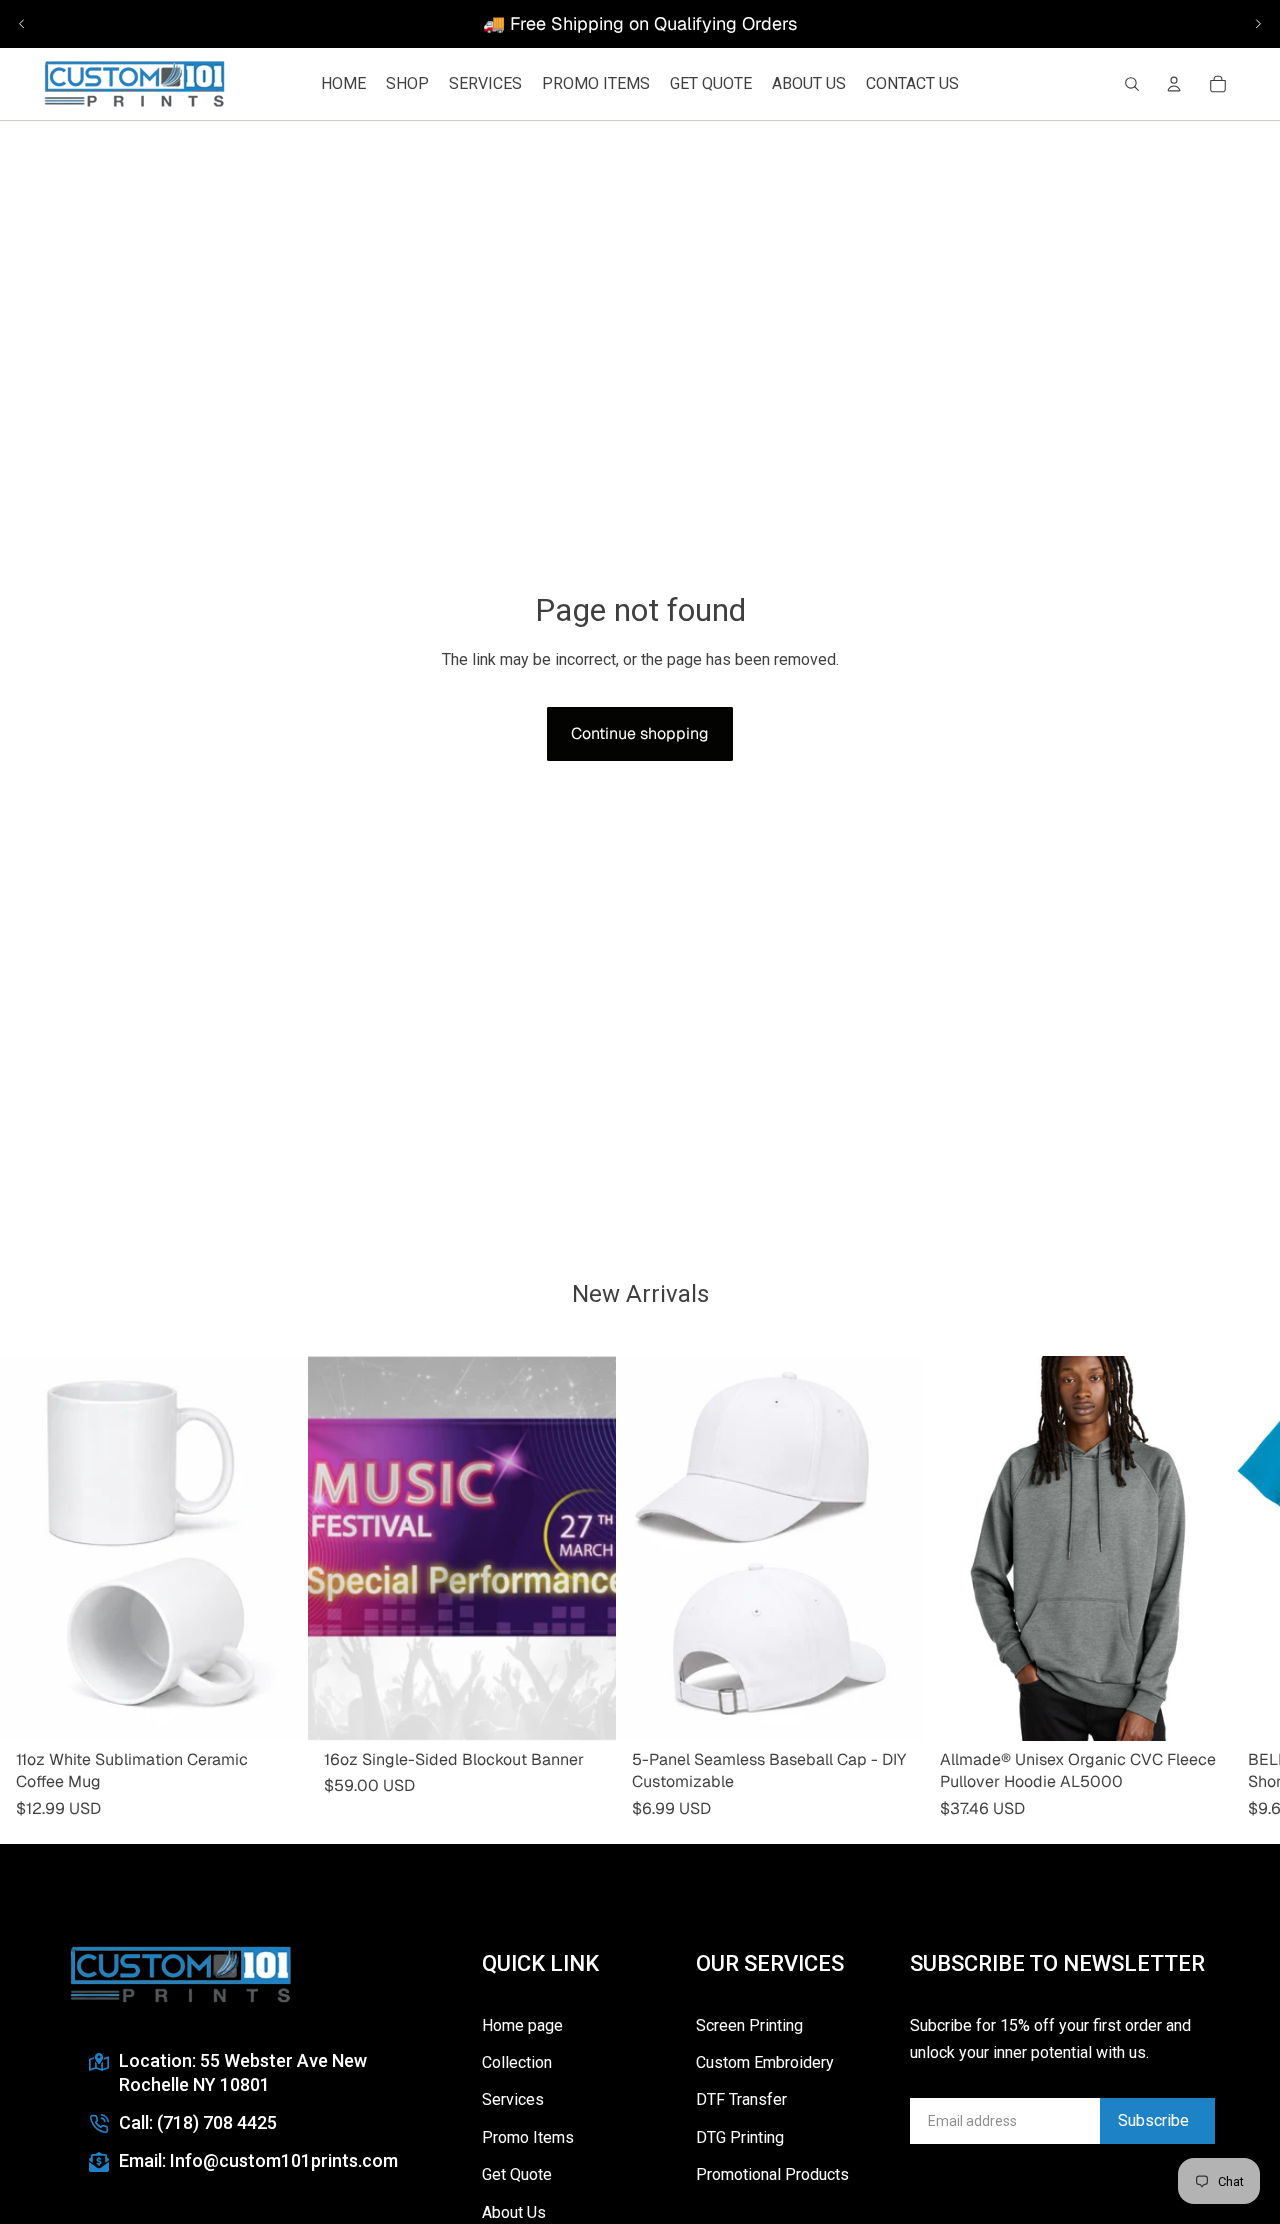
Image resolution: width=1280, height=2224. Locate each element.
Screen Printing (749, 2025)
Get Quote (517, 2174)
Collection (517, 2062)
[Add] (277, 1710)
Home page (522, 2025)
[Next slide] (1258, 24)
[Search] (1132, 84)
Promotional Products (772, 2174)
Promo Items (528, 2137)
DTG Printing (740, 2137)
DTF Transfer (741, 2099)
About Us (514, 2212)
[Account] (1174, 84)
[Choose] (585, 1710)
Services (513, 2099)
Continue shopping (640, 733)
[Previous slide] (22, 24)
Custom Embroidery (765, 2062)
